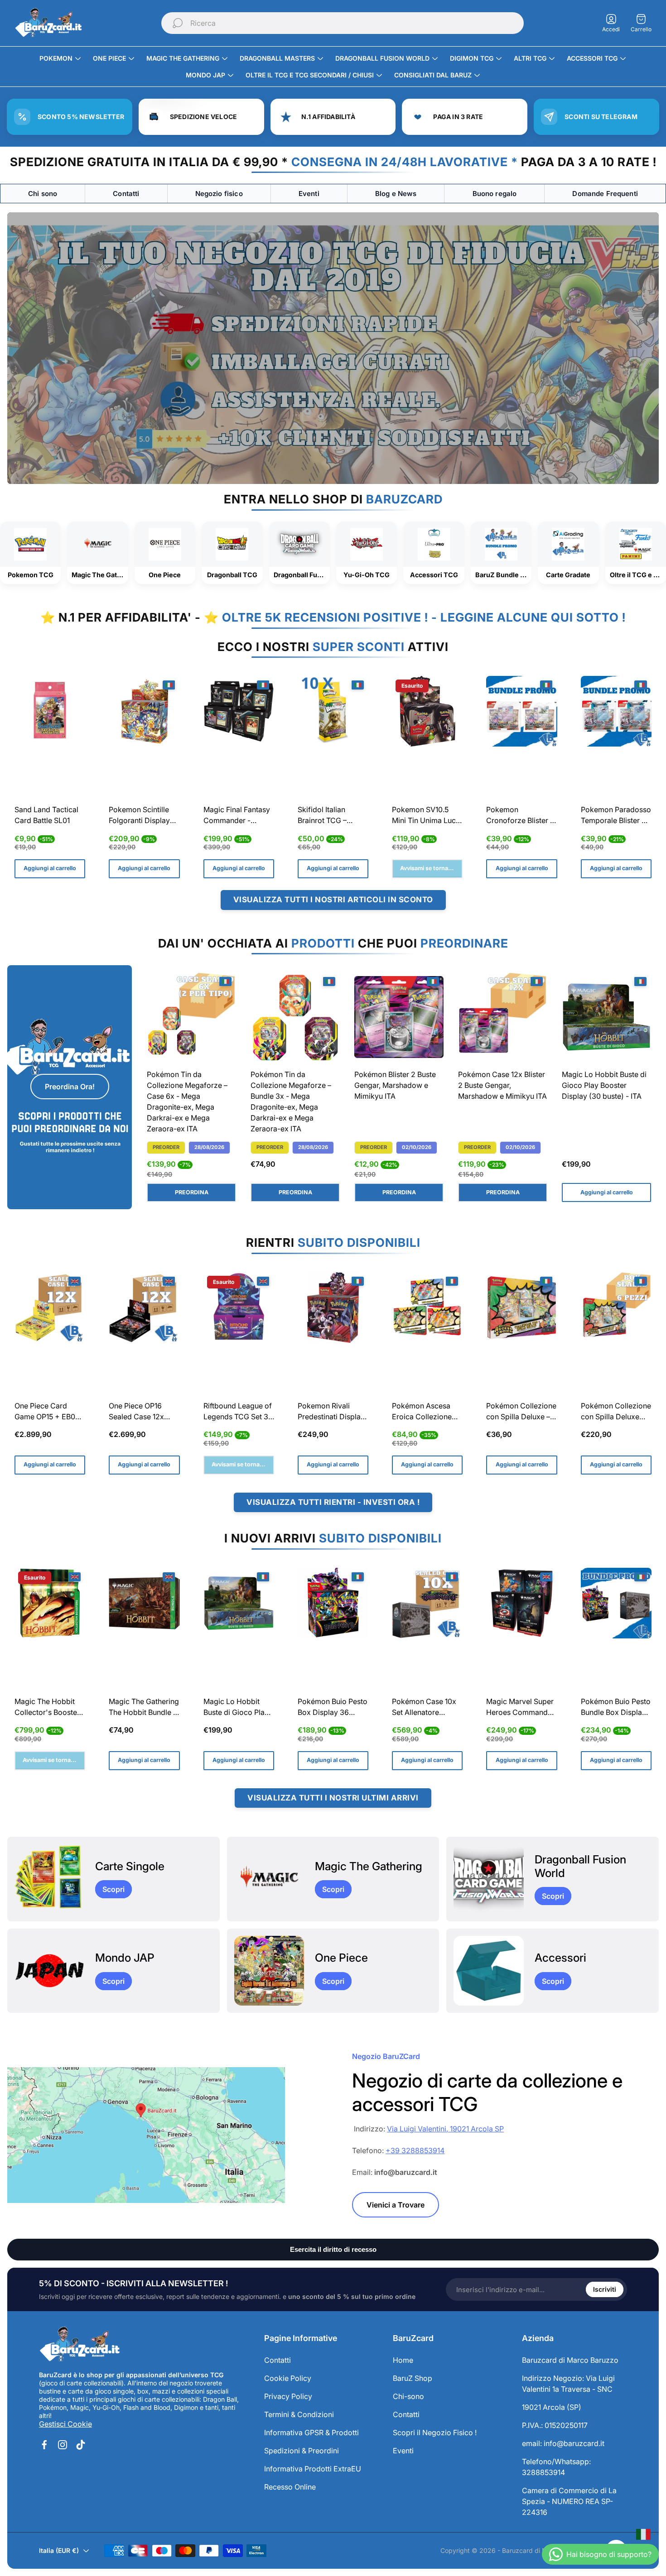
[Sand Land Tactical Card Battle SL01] (50, 711)
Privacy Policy (288, 2396)
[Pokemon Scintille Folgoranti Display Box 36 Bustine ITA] (144, 711)
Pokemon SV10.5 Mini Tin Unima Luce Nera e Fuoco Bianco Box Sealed (427, 816)
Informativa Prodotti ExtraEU (313, 2469)
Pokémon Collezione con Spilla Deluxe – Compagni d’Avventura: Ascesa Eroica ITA (521, 1412)
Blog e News (396, 194)
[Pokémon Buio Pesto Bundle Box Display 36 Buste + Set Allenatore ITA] (616, 1603)
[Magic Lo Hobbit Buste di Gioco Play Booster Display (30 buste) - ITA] (606, 1017)
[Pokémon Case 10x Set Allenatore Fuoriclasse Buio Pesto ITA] (427, 1603)
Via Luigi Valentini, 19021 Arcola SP (445, 2129)
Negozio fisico (219, 194)
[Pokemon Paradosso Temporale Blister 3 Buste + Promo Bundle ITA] (616, 711)
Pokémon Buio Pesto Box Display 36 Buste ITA (333, 1708)
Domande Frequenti (605, 194)
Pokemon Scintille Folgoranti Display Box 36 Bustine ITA (140, 816)
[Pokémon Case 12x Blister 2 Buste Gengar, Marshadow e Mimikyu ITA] (503, 1017)
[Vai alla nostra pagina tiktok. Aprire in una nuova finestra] (81, 2445)
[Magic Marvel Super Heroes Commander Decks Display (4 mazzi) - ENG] (521, 1603)
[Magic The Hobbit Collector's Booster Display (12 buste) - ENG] (50, 1603)
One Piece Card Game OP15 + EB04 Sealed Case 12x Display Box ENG (47, 1412)
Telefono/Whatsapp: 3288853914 (556, 2467)
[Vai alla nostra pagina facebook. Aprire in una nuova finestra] (44, 2445)
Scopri (113, 1889)
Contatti (126, 194)
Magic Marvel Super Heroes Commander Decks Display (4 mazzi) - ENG (520, 1708)
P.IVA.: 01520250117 (555, 2425)
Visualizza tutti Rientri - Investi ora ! (333, 1502)
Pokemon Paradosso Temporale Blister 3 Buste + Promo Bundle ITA (616, 816)
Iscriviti (605, 2289)
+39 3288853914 (415, 2150)
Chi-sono (408, 2396)
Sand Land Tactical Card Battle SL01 (46, 815)
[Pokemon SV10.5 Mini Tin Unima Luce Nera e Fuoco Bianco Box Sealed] (427, 711)
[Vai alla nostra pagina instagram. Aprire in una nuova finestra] (63, 2445)
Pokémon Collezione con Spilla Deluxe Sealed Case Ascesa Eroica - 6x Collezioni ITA (616, 1412)
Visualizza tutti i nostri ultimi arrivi (333, 1798)
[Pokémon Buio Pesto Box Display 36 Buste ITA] (333, 1603)
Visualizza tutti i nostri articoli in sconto (333, 900)
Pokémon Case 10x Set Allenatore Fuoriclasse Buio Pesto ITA (424, 1708)
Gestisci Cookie (65, 2424)
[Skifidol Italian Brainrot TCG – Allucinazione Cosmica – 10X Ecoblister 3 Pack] (333, 711)
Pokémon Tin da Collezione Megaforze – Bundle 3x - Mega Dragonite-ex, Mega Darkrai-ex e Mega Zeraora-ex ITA (291, 1101)
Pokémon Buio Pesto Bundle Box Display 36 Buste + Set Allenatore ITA (616, 1708)
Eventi (309, 194)
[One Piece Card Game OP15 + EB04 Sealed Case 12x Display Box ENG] (50, 1307)
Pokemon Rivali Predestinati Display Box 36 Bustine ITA (331, 1412)
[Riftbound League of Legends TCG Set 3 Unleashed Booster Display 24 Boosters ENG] (239, 1307)
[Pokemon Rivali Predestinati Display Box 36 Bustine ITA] (333, 1307)
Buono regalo (495, 194)
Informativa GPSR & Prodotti (311, 2432)
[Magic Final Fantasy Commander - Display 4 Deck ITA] (239, 711)
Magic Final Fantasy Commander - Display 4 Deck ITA (237, 816)
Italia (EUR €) (59, 2550)
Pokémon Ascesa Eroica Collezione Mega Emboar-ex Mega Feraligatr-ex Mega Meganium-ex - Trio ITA (426, 1412)
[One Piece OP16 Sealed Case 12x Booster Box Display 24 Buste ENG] (144, 1307)
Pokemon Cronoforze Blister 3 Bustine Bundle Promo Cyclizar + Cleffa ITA (520, 816)
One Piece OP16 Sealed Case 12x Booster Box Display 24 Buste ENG (143, 1412)
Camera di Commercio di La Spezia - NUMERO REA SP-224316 (569, 2501)
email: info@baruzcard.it (563, 2443)
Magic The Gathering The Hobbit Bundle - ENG (144, 1708)
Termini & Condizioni (299, 2414)
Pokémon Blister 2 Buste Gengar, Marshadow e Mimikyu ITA (395, 1085)
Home (403, 2360)
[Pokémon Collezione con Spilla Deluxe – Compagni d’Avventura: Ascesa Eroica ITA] (521, 1307)
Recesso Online (290, 2487)
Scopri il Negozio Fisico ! (435, 2432)
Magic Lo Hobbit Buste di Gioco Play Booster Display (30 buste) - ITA (604, 1085)
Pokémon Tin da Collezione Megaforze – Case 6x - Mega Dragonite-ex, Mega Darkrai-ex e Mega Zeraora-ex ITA (187, 1101)
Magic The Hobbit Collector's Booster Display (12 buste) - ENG (47, 1708)
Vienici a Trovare (396, 2205)
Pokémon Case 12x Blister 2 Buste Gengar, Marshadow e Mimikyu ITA (502, 1085)
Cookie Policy (288, 2378)
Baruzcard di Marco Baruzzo (570, 2360)
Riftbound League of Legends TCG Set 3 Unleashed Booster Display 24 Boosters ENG (238, 1412)
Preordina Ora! (70, 1087)
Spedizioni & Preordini (302, 2451)
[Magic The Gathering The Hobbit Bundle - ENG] (144, 1603)
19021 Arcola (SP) (552, 2407)
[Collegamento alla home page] (80, 2345)
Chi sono (43, 194)
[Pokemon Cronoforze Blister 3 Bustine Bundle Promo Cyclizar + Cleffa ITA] (521, 711)
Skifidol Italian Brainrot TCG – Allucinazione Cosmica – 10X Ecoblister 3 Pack (327, 816)
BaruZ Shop (413, 2378)
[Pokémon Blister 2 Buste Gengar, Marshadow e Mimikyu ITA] (399, 1017)
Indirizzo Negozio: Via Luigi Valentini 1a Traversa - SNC (568, 2384)
